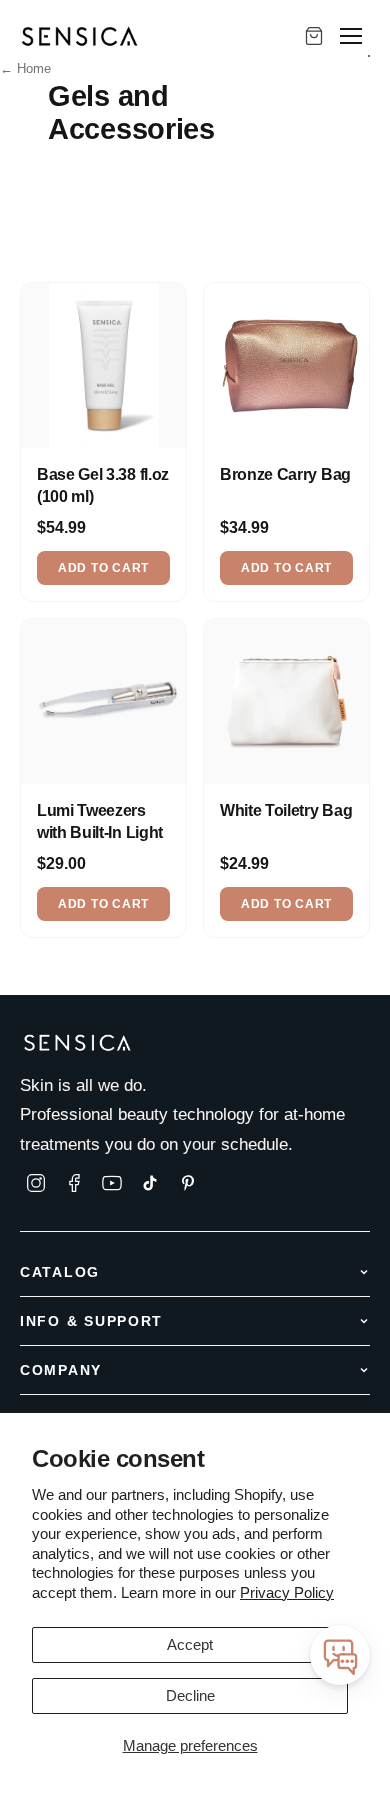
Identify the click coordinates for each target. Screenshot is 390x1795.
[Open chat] (340, 1655)
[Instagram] (36, 1183)
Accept (190, 1644)
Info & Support (91, 1321)
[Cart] (314, 36)
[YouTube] (112, 1183)
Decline (190, 1695)
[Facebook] (74, 1183)
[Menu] (351, 36)
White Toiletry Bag (286, 810)
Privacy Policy (287, 1592)
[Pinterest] (188, 1183)
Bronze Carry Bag (285, 474)
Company (61, 1370)
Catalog (60, 1272)
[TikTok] (150, 1183)
